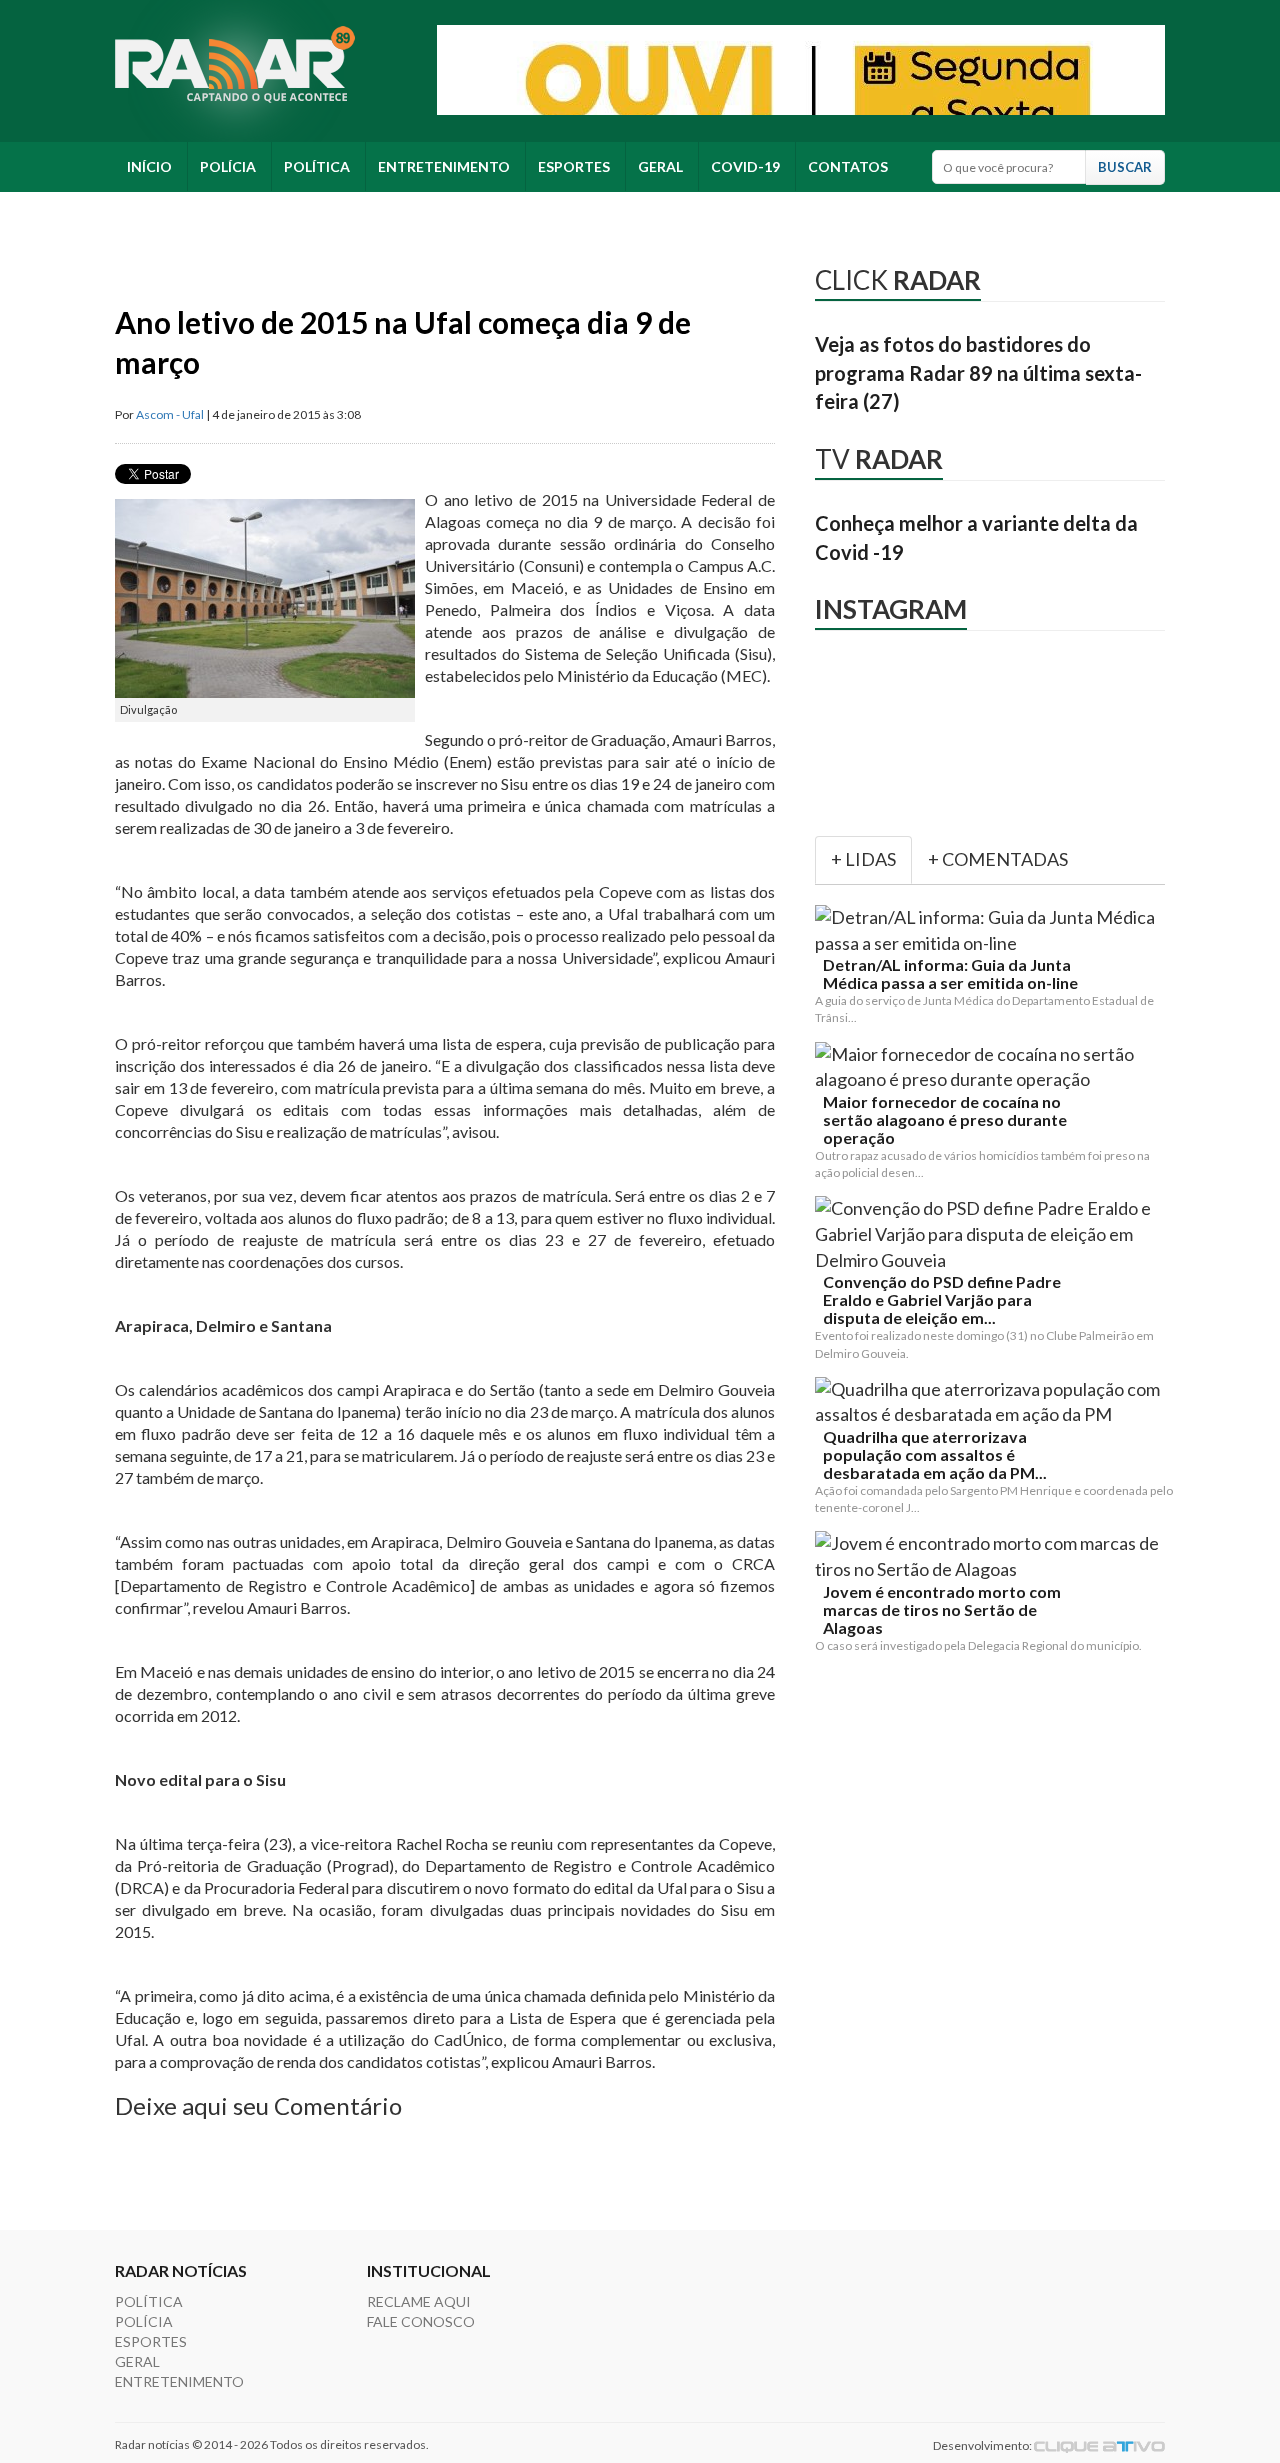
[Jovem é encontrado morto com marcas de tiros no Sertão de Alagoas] (994, 1556)
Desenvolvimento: (983, 2445)
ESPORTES (574, 166)
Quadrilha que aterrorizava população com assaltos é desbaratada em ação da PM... (935, 1455)
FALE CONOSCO (421, 2321)
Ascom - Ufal (170, 414)
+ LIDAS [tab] (863, 859)
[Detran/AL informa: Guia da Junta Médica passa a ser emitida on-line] (994, 930)
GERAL (660, 166)
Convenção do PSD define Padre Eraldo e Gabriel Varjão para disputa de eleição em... (942, 1300)
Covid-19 (745, 166)
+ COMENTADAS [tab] (998, 859)
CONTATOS (848, 166)
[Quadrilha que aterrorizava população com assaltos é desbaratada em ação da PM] (994, 1402)
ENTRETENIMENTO (444, 166)
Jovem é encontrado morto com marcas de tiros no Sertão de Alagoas (942, 1610)
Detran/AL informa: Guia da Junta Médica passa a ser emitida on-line (950, 974)
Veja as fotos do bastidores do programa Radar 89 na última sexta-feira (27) (978, 372)
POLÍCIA (228, 166)
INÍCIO (149, 166)
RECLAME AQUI (419, 2301)
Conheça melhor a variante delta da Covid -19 (976, 537)
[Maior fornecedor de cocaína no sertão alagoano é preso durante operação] (994, 1067)
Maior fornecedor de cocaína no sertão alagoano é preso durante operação (945, 1120)
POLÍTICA (317, 166)
